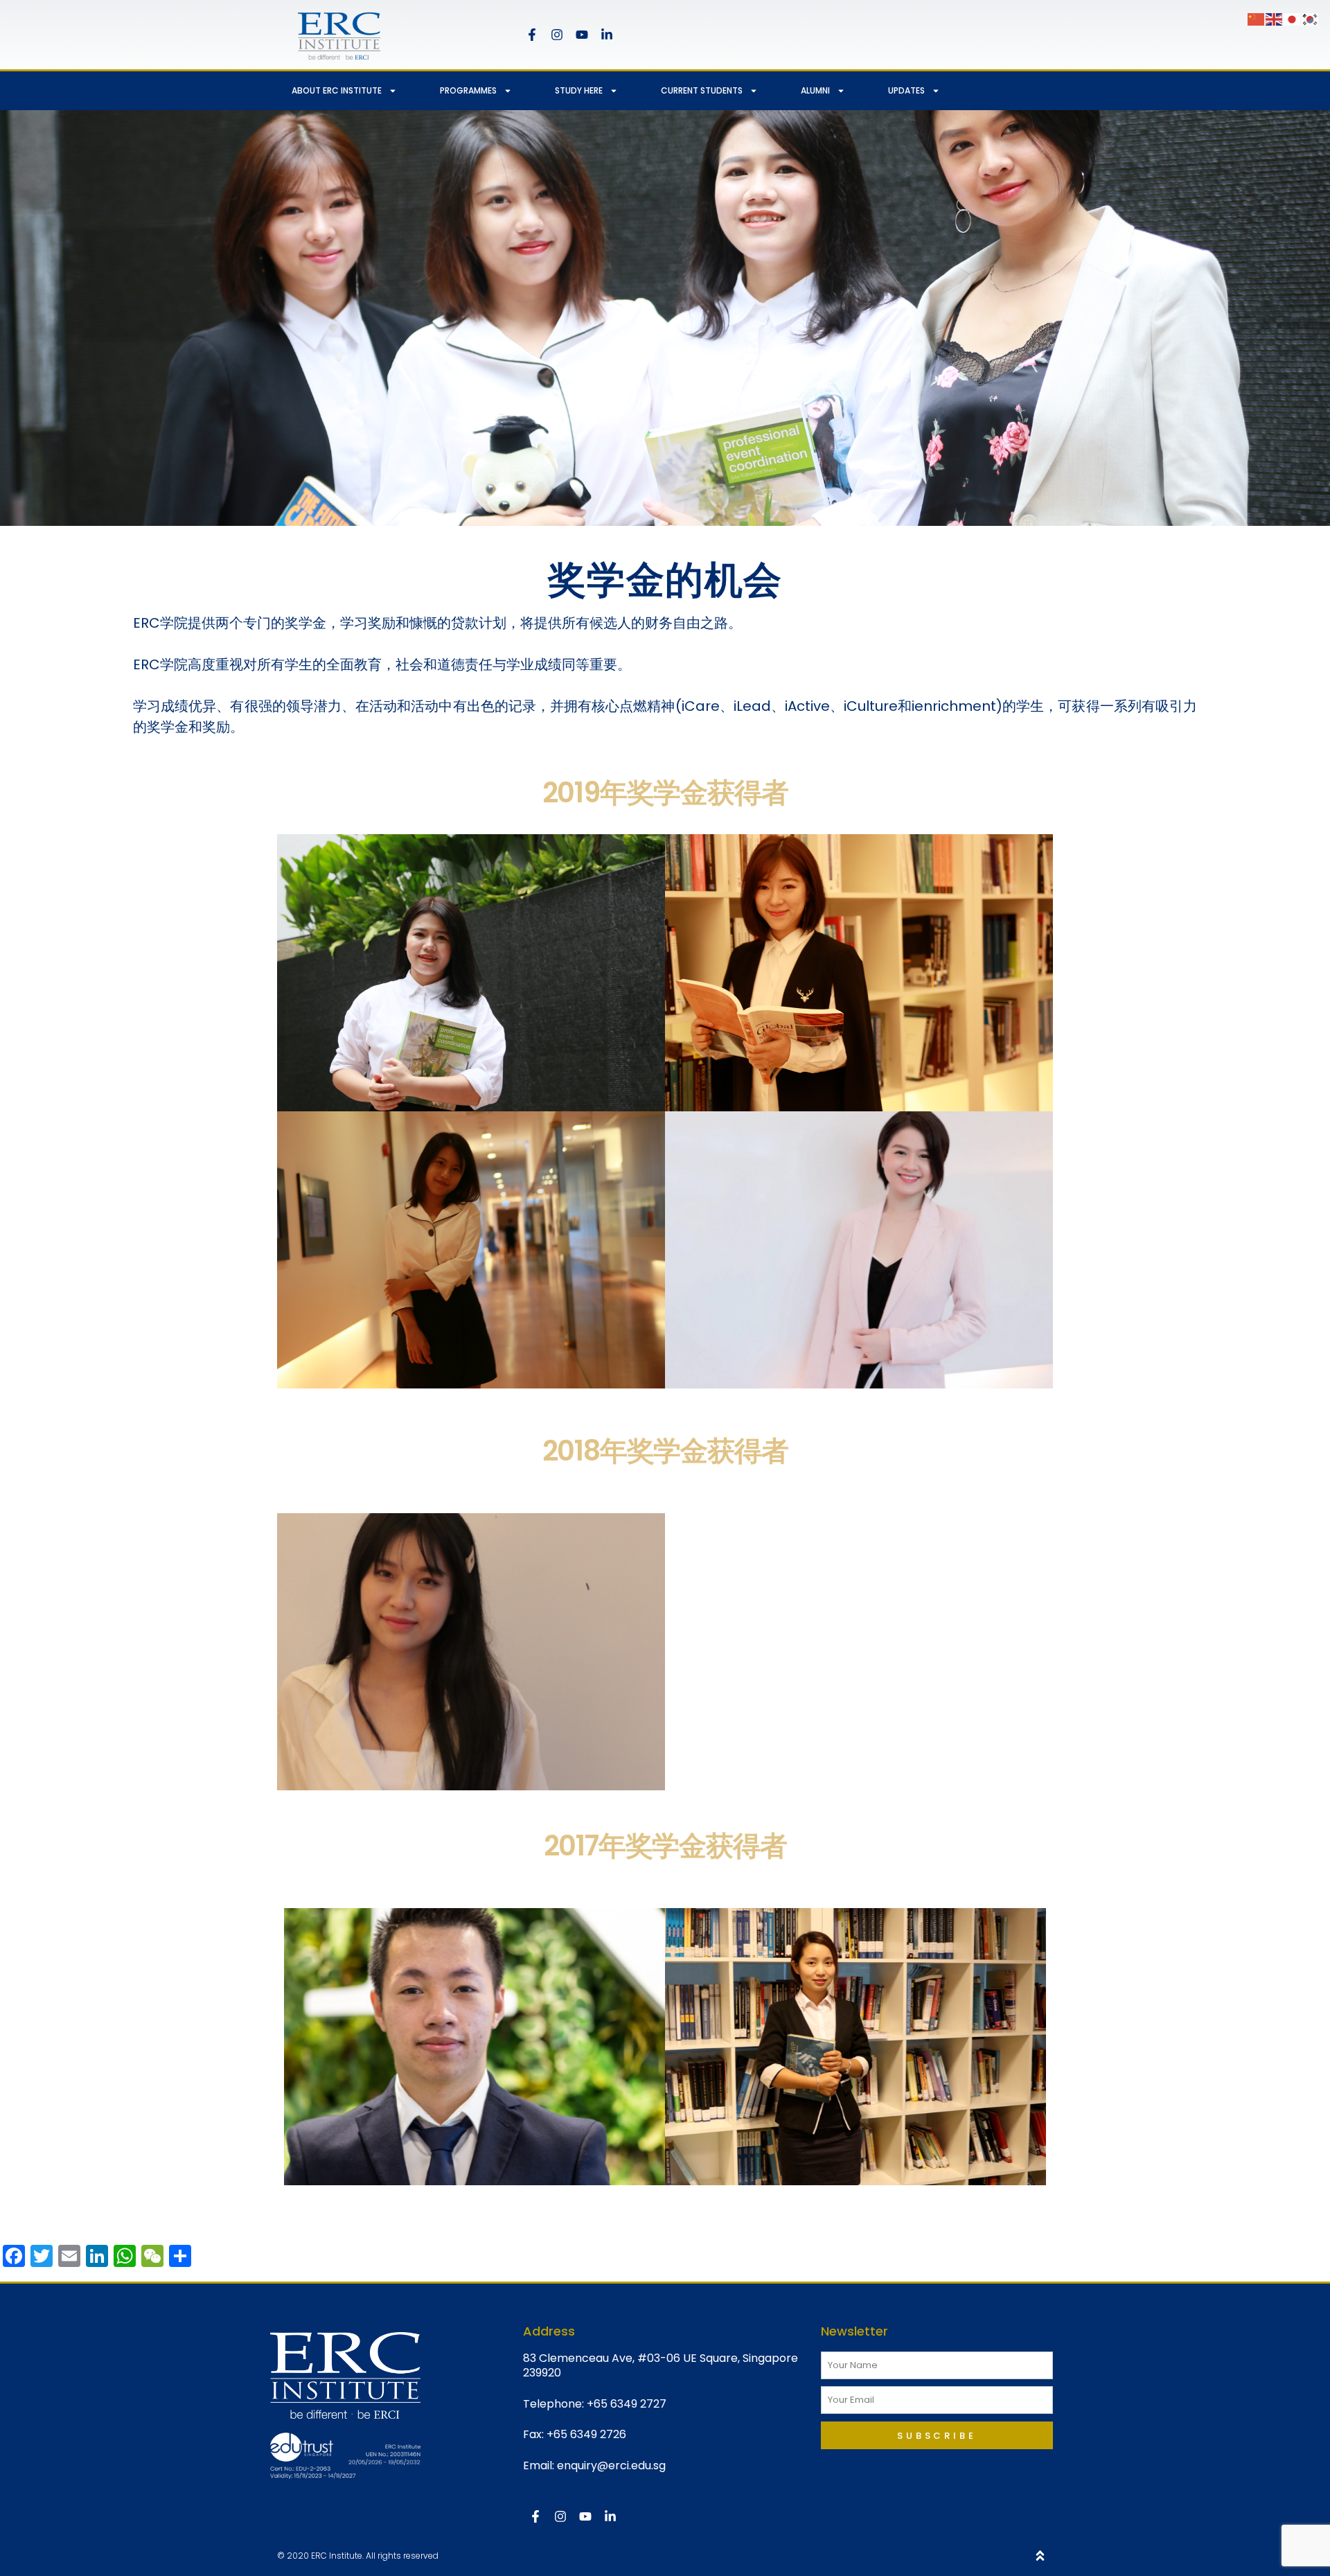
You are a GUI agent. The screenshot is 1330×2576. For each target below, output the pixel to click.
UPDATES (906, 90)
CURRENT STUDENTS (702, 90)
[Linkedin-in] (607, 35)
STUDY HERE (579, 90)
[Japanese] (1293, 18)
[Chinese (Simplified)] (1257, 18)
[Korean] (1311, 18)
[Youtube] (582, 35)
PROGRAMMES (468, 90)
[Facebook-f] (532, 35)
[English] (1275, 18)
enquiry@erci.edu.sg (611, 2465)
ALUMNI (815, 90)
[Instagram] (557, 35)
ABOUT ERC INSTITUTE (337, 90)
